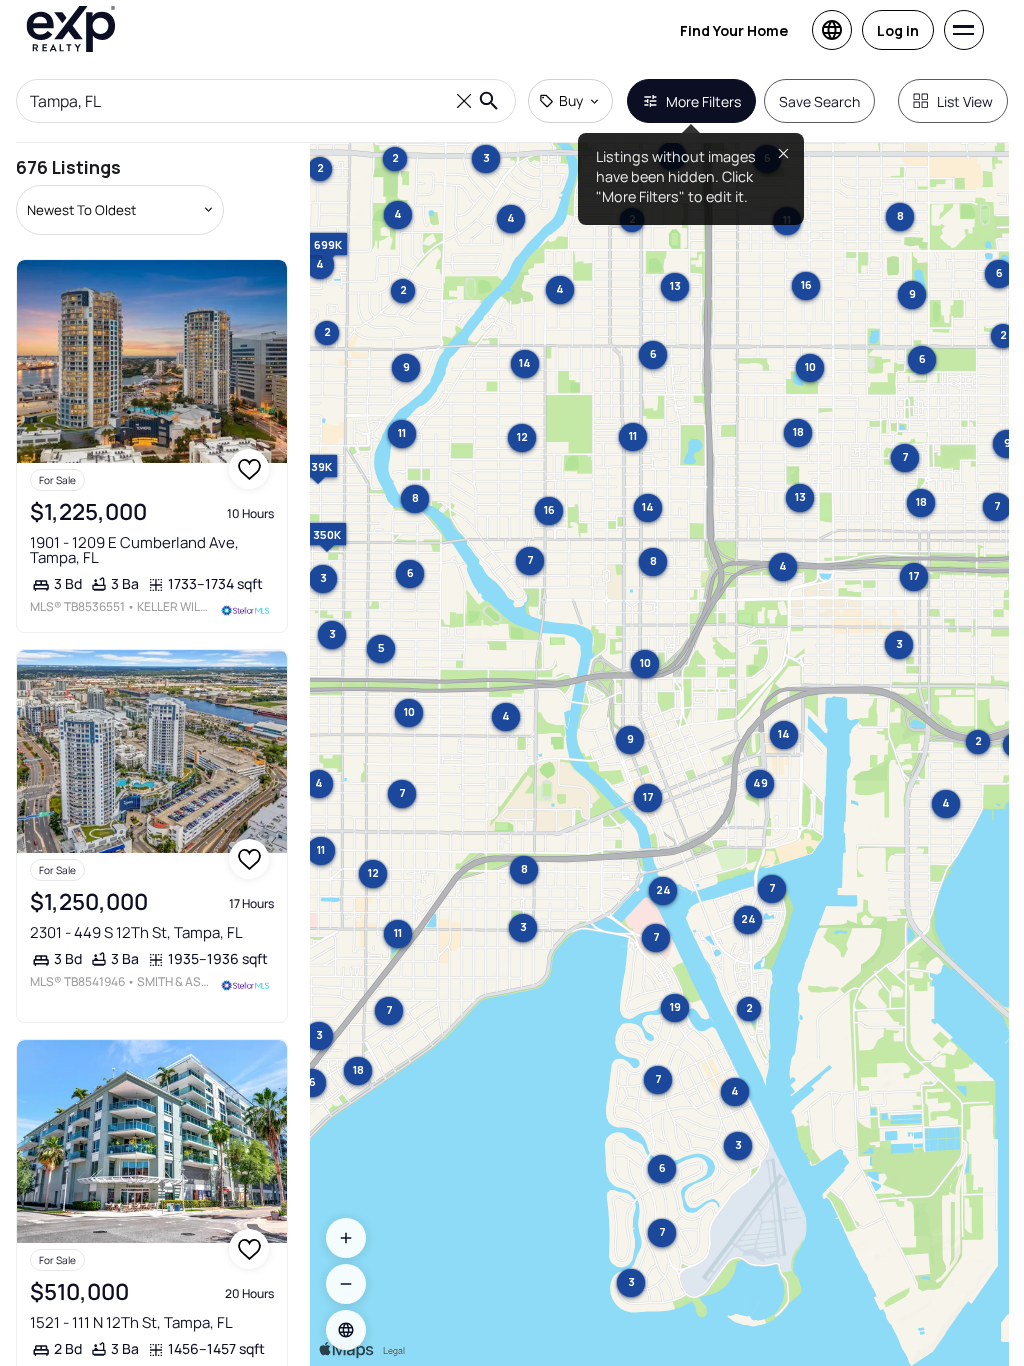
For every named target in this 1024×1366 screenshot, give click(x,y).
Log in (898, 30)
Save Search (819, 101)
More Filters (703, 101)
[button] (346, 1330)
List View (965, 101)
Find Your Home (734, 30)
